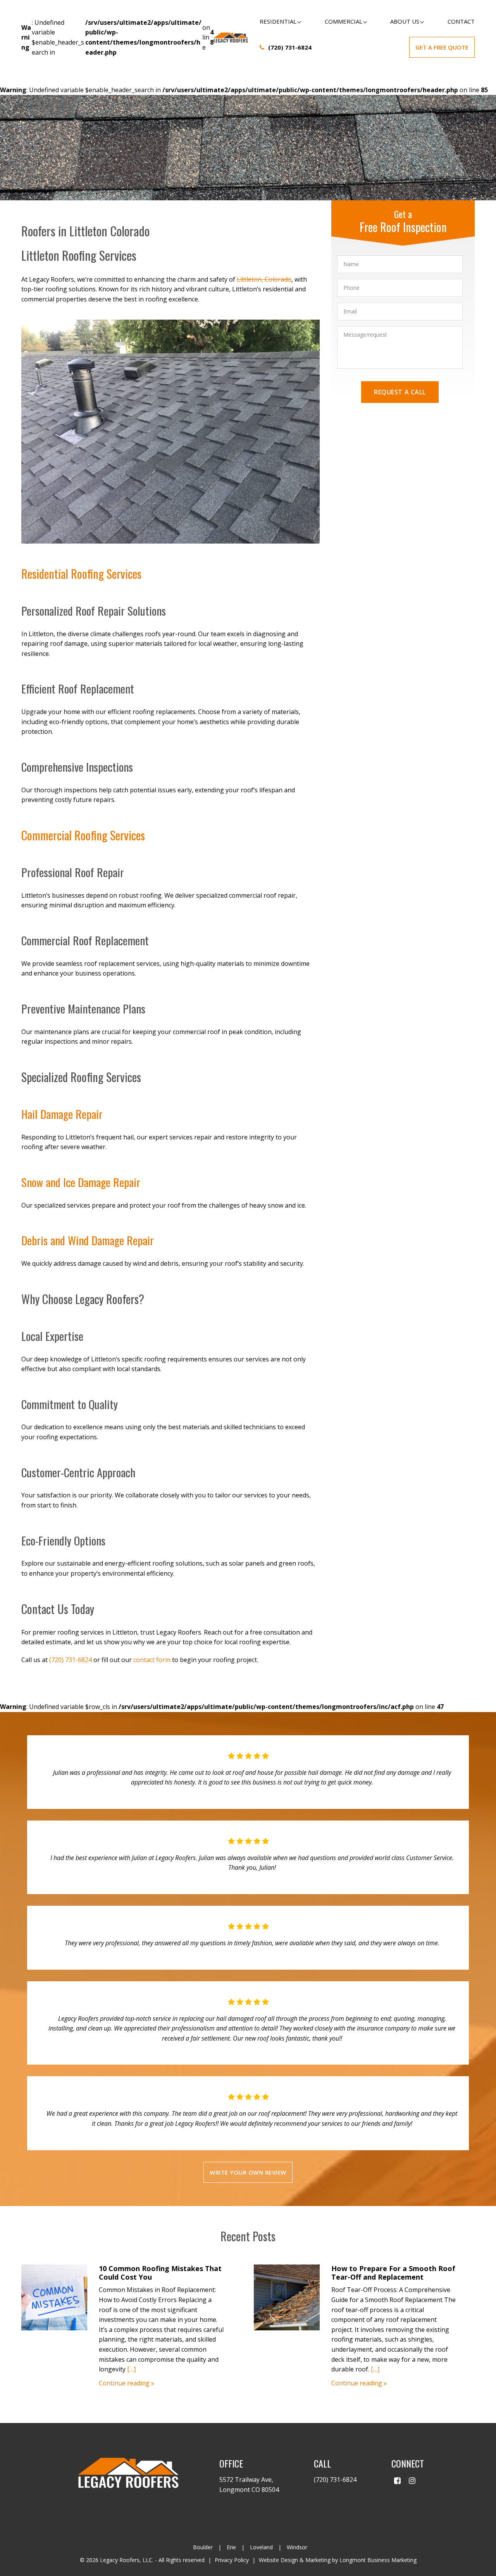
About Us (405, 21)
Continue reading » (127, 2383)
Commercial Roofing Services (83, 835)
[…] (131, 2369)
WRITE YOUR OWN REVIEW (248, 2172)
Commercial (344, 21)
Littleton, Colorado (264, 279)
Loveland (261, 2547)
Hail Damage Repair (62, 1114)
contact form (152, 1660)
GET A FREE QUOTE (442, 47)
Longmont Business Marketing (378, 2560)
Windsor (297, 2547)
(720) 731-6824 (290, 47)
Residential (278, 21)
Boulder (203, 2547)
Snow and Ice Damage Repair (81, 1182)
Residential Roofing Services (81, 574)
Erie (231, 2547)
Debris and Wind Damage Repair (88, 1240)
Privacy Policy (232, 2560)
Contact (461, 21)
